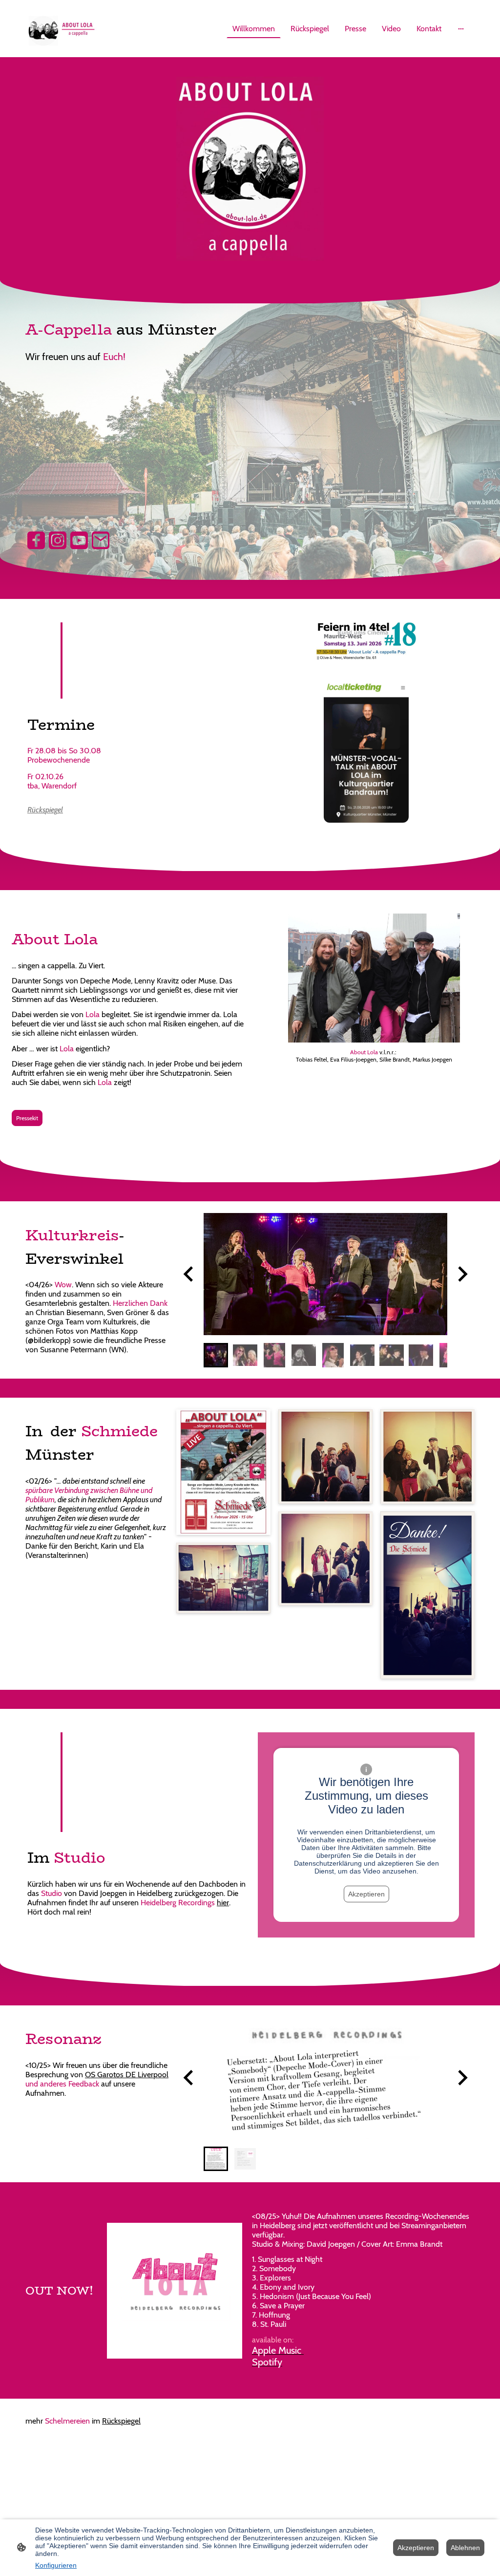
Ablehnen (465, 2548)
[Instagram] (58, 540)
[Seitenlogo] (61, 29)
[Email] (101, 540)
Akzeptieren (366, 1894)
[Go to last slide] (189, 1274)
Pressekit (27, 1118)
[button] (216, 1355)
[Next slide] (462, 1274)
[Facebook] (36, 540)
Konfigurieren (56, 2565)
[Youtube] (79, 540)
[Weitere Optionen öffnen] (461, 29)
